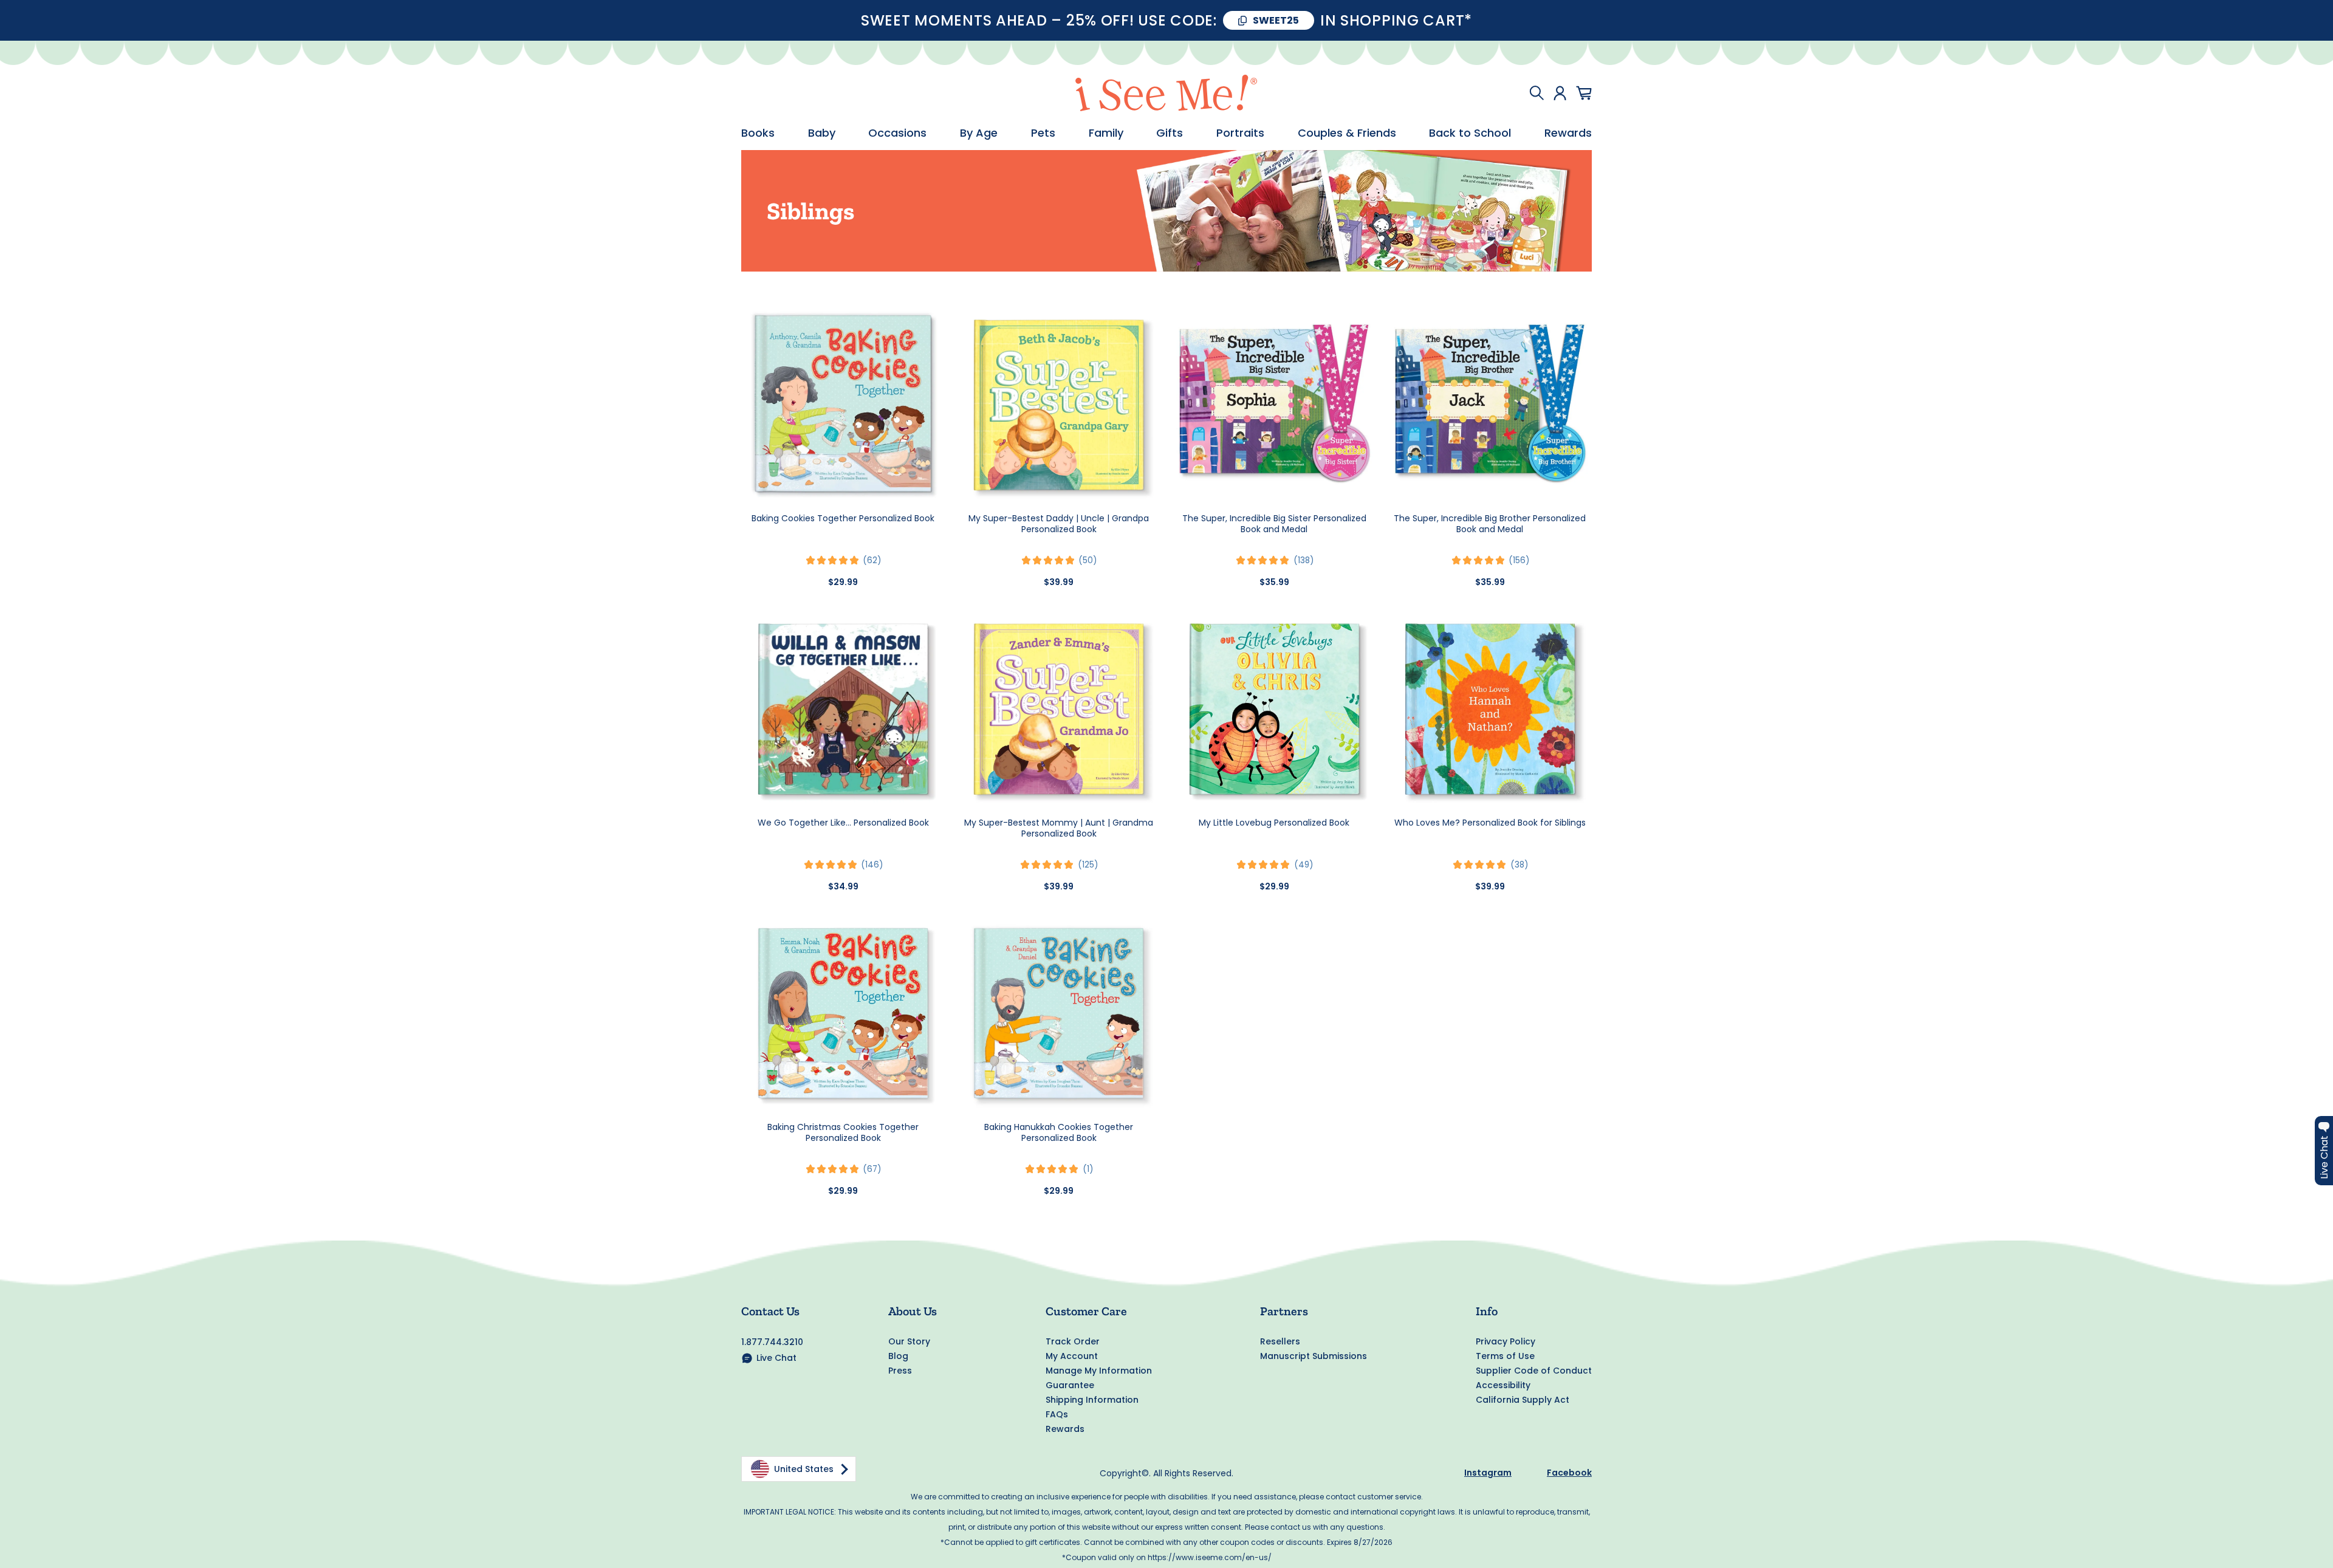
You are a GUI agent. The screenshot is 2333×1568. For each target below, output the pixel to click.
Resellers (1280, 1341)
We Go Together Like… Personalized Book (843, 823)
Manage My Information (1099, 1371)
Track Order (1073, 1341)
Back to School (1470, 133)
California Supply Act (1523, 1400)
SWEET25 (1276, 20)
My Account (1072, 1356)
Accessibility (1503, 1385)
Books (758, 133)
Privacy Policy (1506, 1341)
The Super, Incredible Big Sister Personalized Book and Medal (1274, 524)
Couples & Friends (1347, 133)
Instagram (1488, 1473)
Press (900, 1371)
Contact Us (770, 1311)
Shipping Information (1092, 1400)
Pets (1043, 133)
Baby (822, 133)
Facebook (1569, 1473)
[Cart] (1584, 93)
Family (1106, 133)
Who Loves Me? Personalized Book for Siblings (1490, 823)
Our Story (909, 1341)
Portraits (1240, 133)
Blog (898, 1356)
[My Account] (1560, 93)
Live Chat (776, 1358)
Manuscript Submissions (1314, 1356)
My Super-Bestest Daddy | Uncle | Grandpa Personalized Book (1059, 524)
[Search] (1536, 93)
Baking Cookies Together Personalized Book (843, 518)
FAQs (1057, 1414)
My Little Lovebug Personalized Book (1274, 823)
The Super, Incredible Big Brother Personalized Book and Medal (1490, 524)
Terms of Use (1505, 1356)
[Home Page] (1166, 93)
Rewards (1568, 133)
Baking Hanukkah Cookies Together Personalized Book (1059, 1132)
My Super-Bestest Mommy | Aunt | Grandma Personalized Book (1059, 828)
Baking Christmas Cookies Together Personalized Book (843, 1132)
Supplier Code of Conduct (1534, 1371)
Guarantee (1070, 1385)
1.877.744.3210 (772, 1342)
